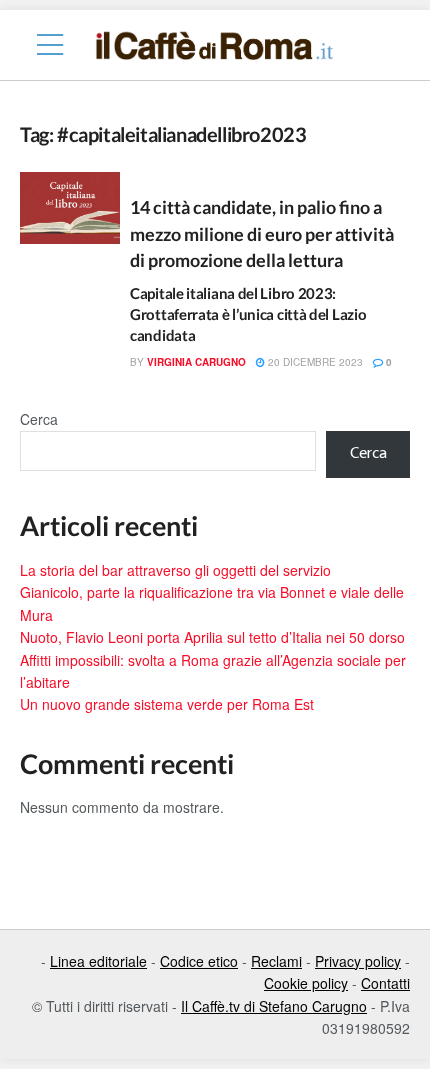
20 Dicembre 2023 (314, 362)
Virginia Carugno (196, 362)
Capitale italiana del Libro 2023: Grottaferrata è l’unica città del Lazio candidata (248, 314)
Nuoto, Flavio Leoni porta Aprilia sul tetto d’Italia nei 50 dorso (212, 637)
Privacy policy (358, 961)
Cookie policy (306, 983)
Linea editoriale (98, 961)
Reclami (276, 961)
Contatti (385, 983)
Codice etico (199, 961)
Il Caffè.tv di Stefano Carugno (274, 1006)
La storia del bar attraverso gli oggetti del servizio (175, 570)
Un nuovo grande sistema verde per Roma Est (167, 704)
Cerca (39, 419)
